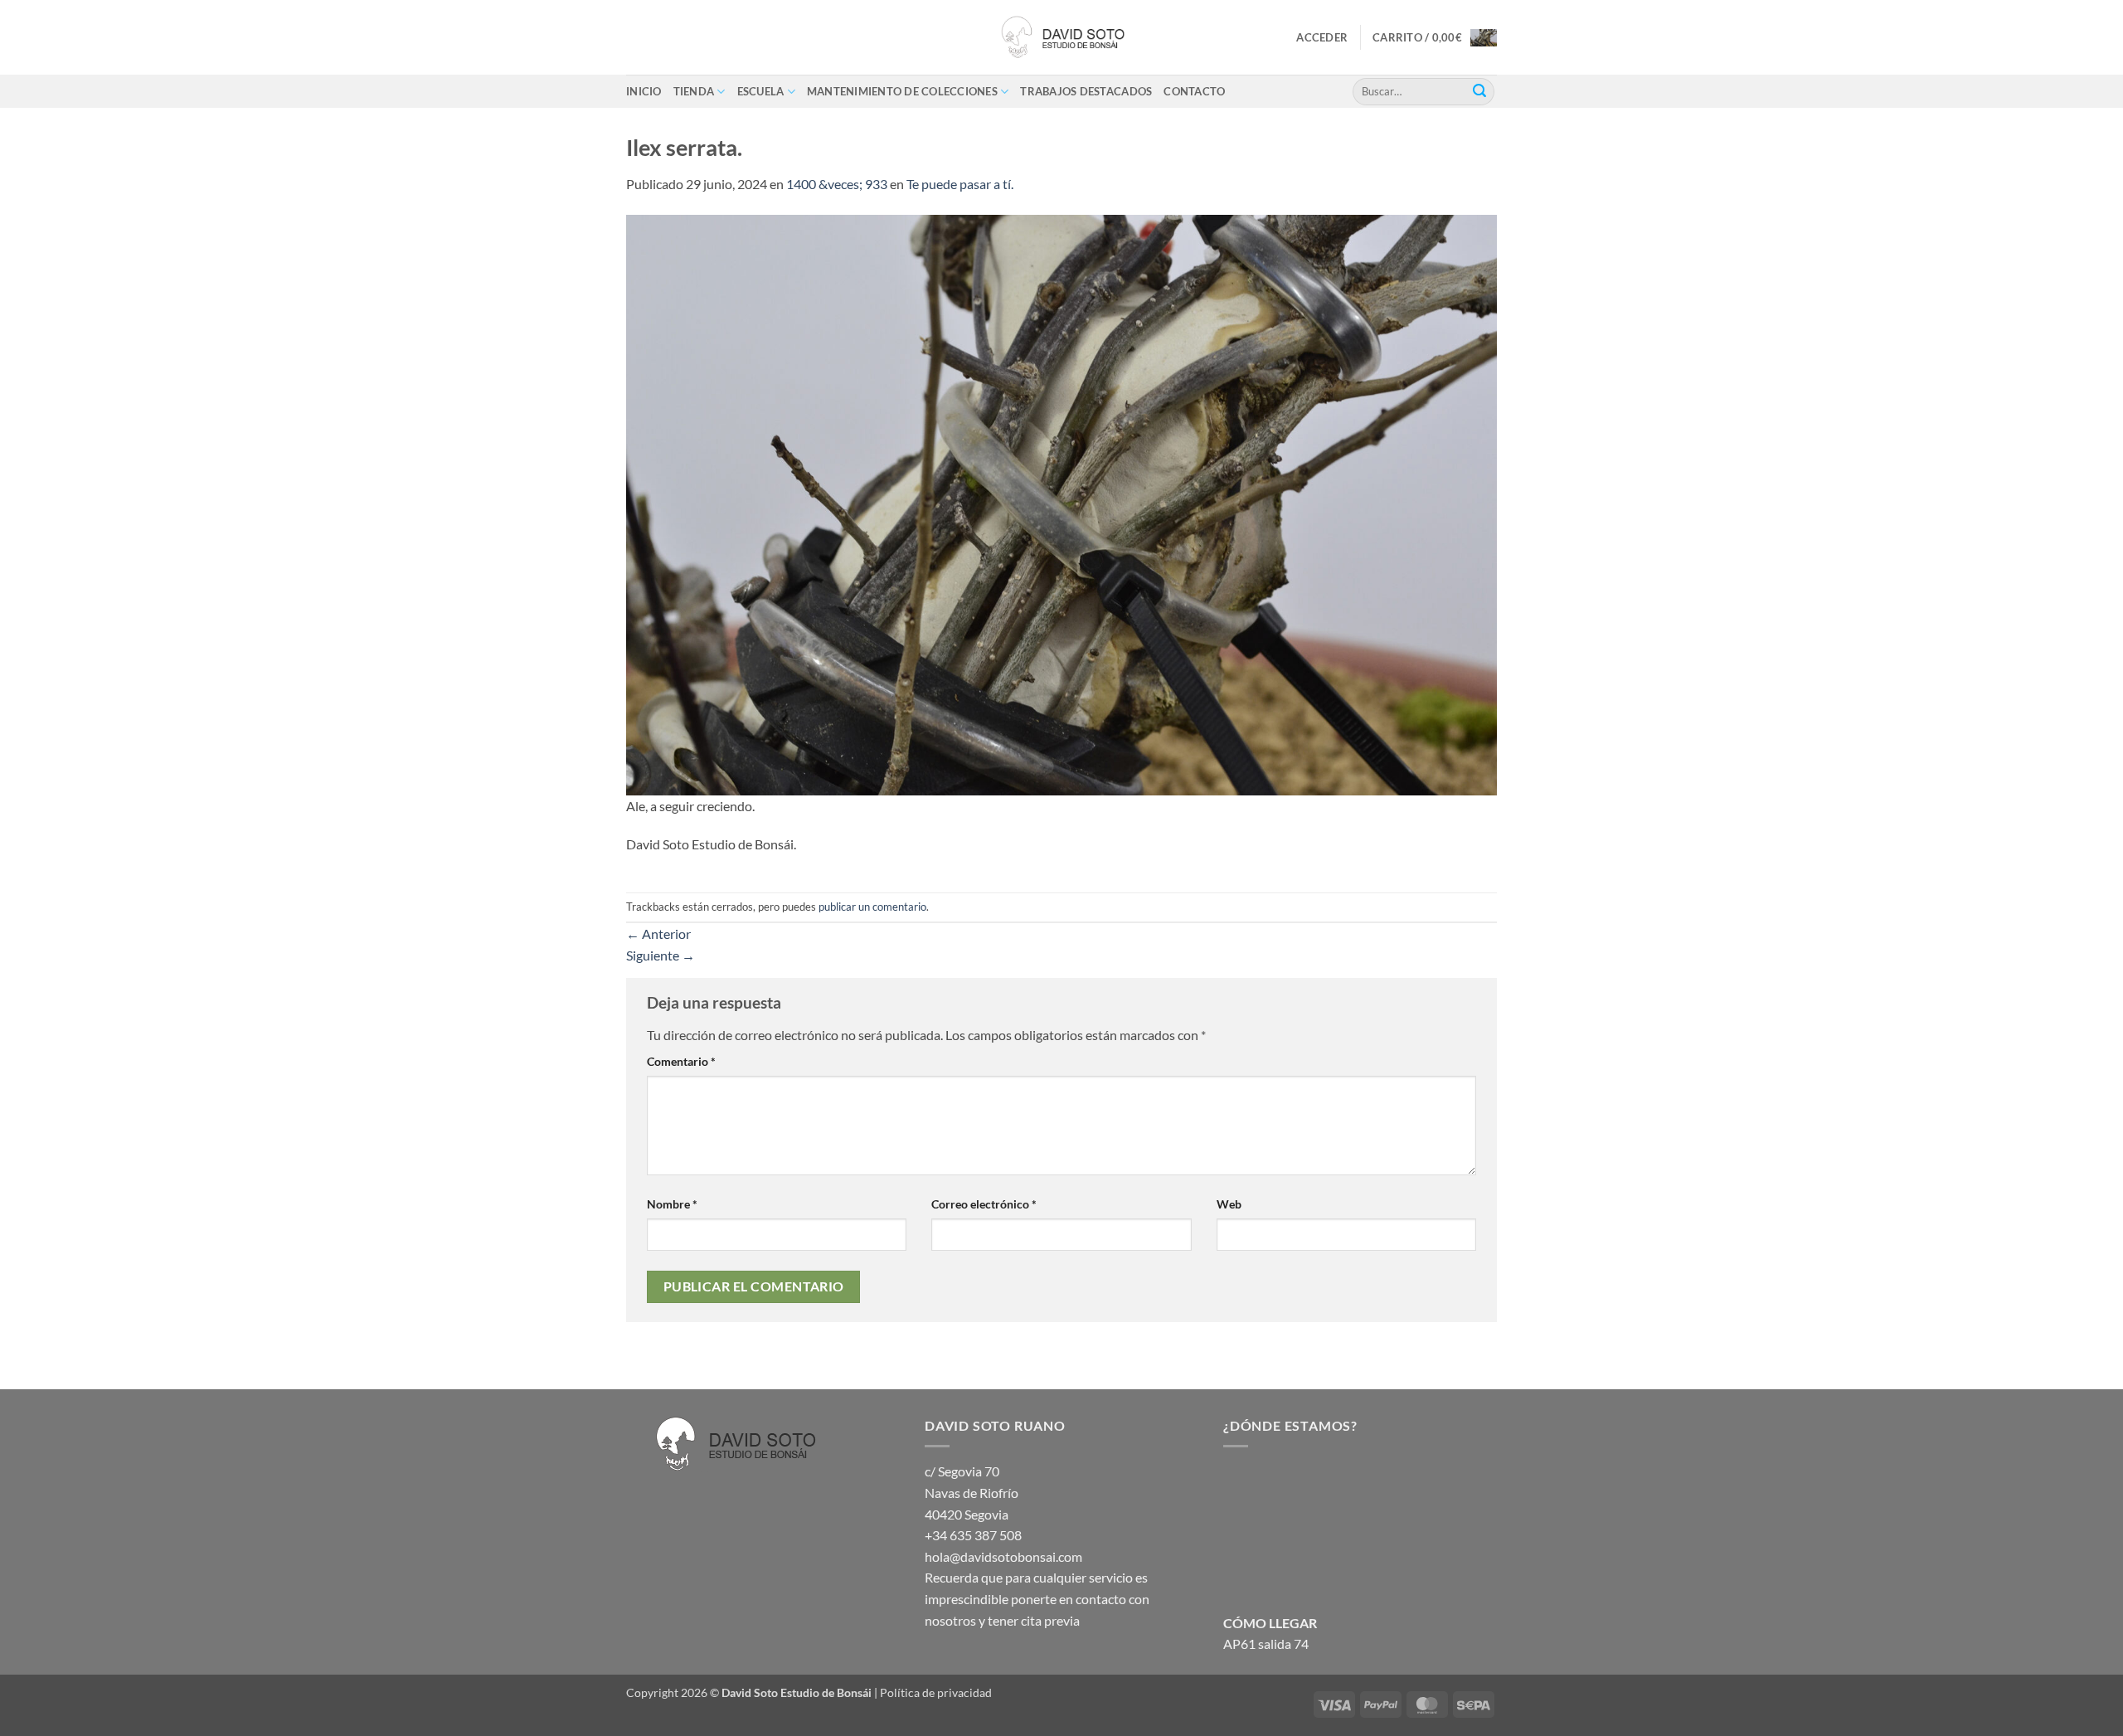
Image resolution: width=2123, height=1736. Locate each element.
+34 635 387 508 (973, 1535)
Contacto (1194, 91)
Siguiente (661, 955)
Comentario (681, 1061)
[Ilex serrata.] (1061, 503)
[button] (1322, 37)
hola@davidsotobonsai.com (1003, 1556)
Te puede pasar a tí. (960, 184)
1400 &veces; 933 (837, 184)
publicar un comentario (872, 907)
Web (1229, 1204)
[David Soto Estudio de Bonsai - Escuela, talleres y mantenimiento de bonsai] (1061, 37)
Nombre (672, 1204)
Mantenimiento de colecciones (902, 91)
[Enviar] (1479, 91)
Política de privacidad (936, 1692)
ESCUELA (761, 91)
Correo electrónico (984, 1204)
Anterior (658, 934)
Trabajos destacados (1086, 91)
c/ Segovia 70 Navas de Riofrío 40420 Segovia (972, 1492)
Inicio (644, 91)
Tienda (694, 91)
